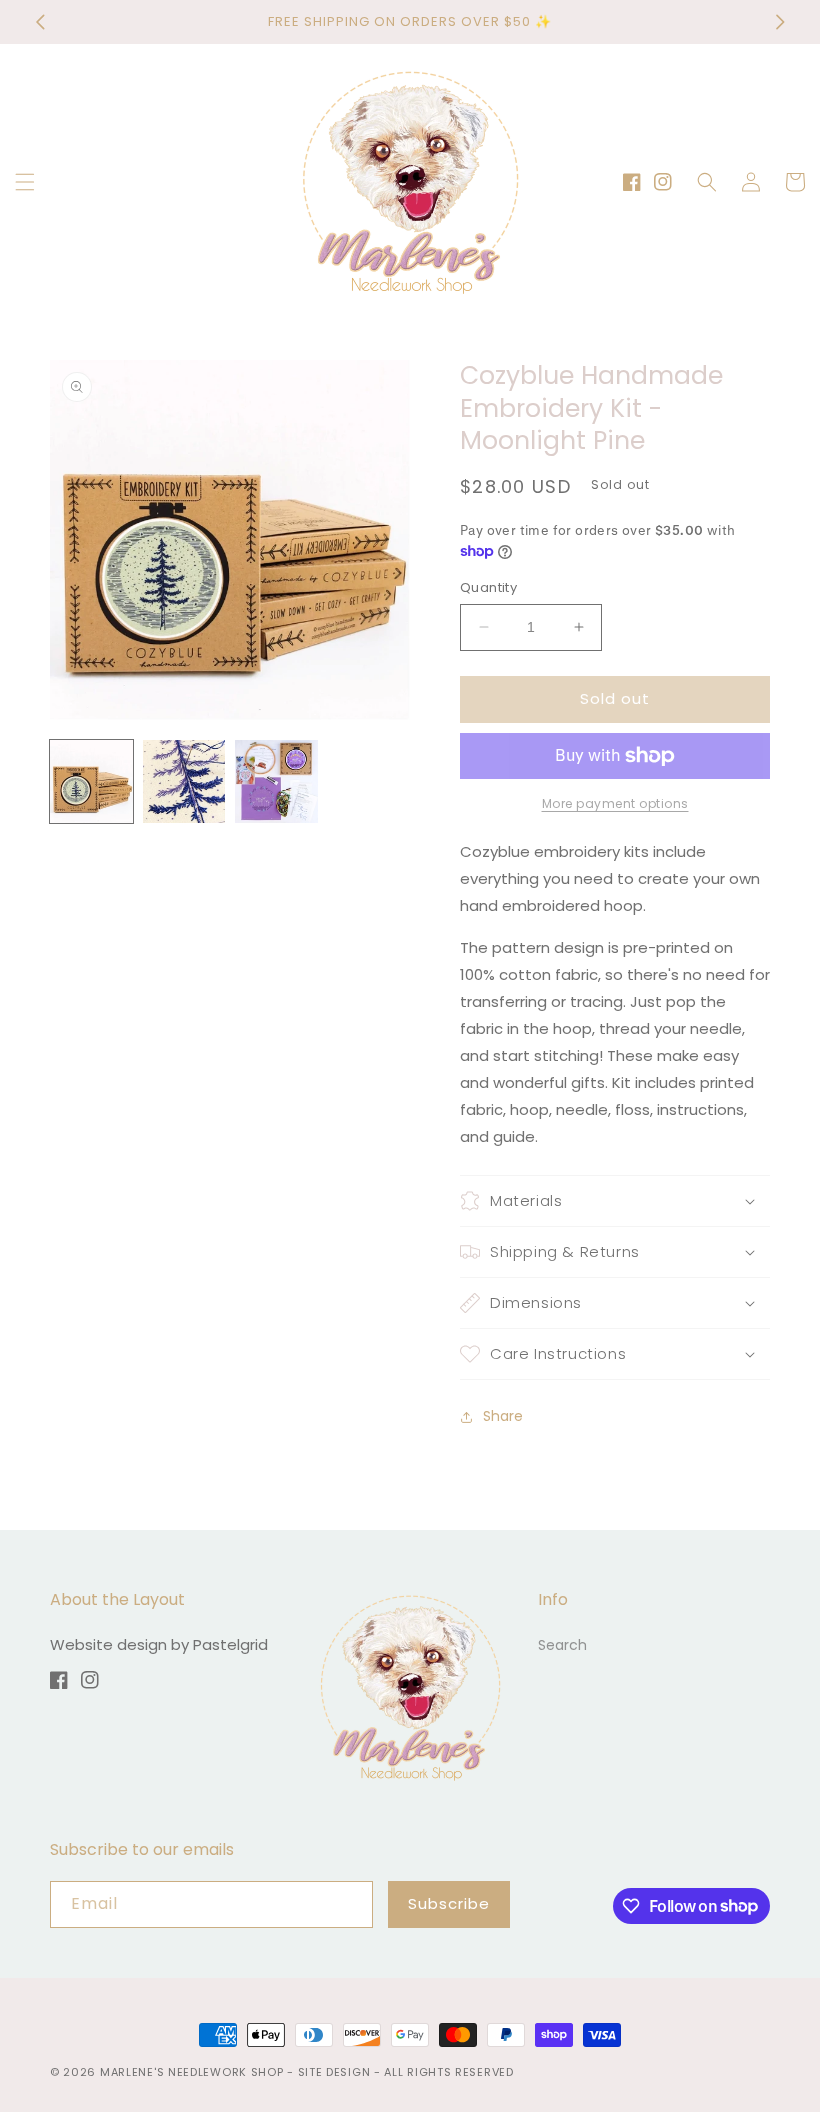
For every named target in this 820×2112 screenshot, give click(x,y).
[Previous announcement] (40, 22)
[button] (25, 182)
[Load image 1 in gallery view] (91, 781)
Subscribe (449, 1903)
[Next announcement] (780, 22)
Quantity (488, 587)
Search (562, 1645)
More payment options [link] (615, 803)
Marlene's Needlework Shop (192, 2072)
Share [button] (503, 1416)
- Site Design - (335, 2072)
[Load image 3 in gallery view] (276, 781)
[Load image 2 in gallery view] (184, 781)
